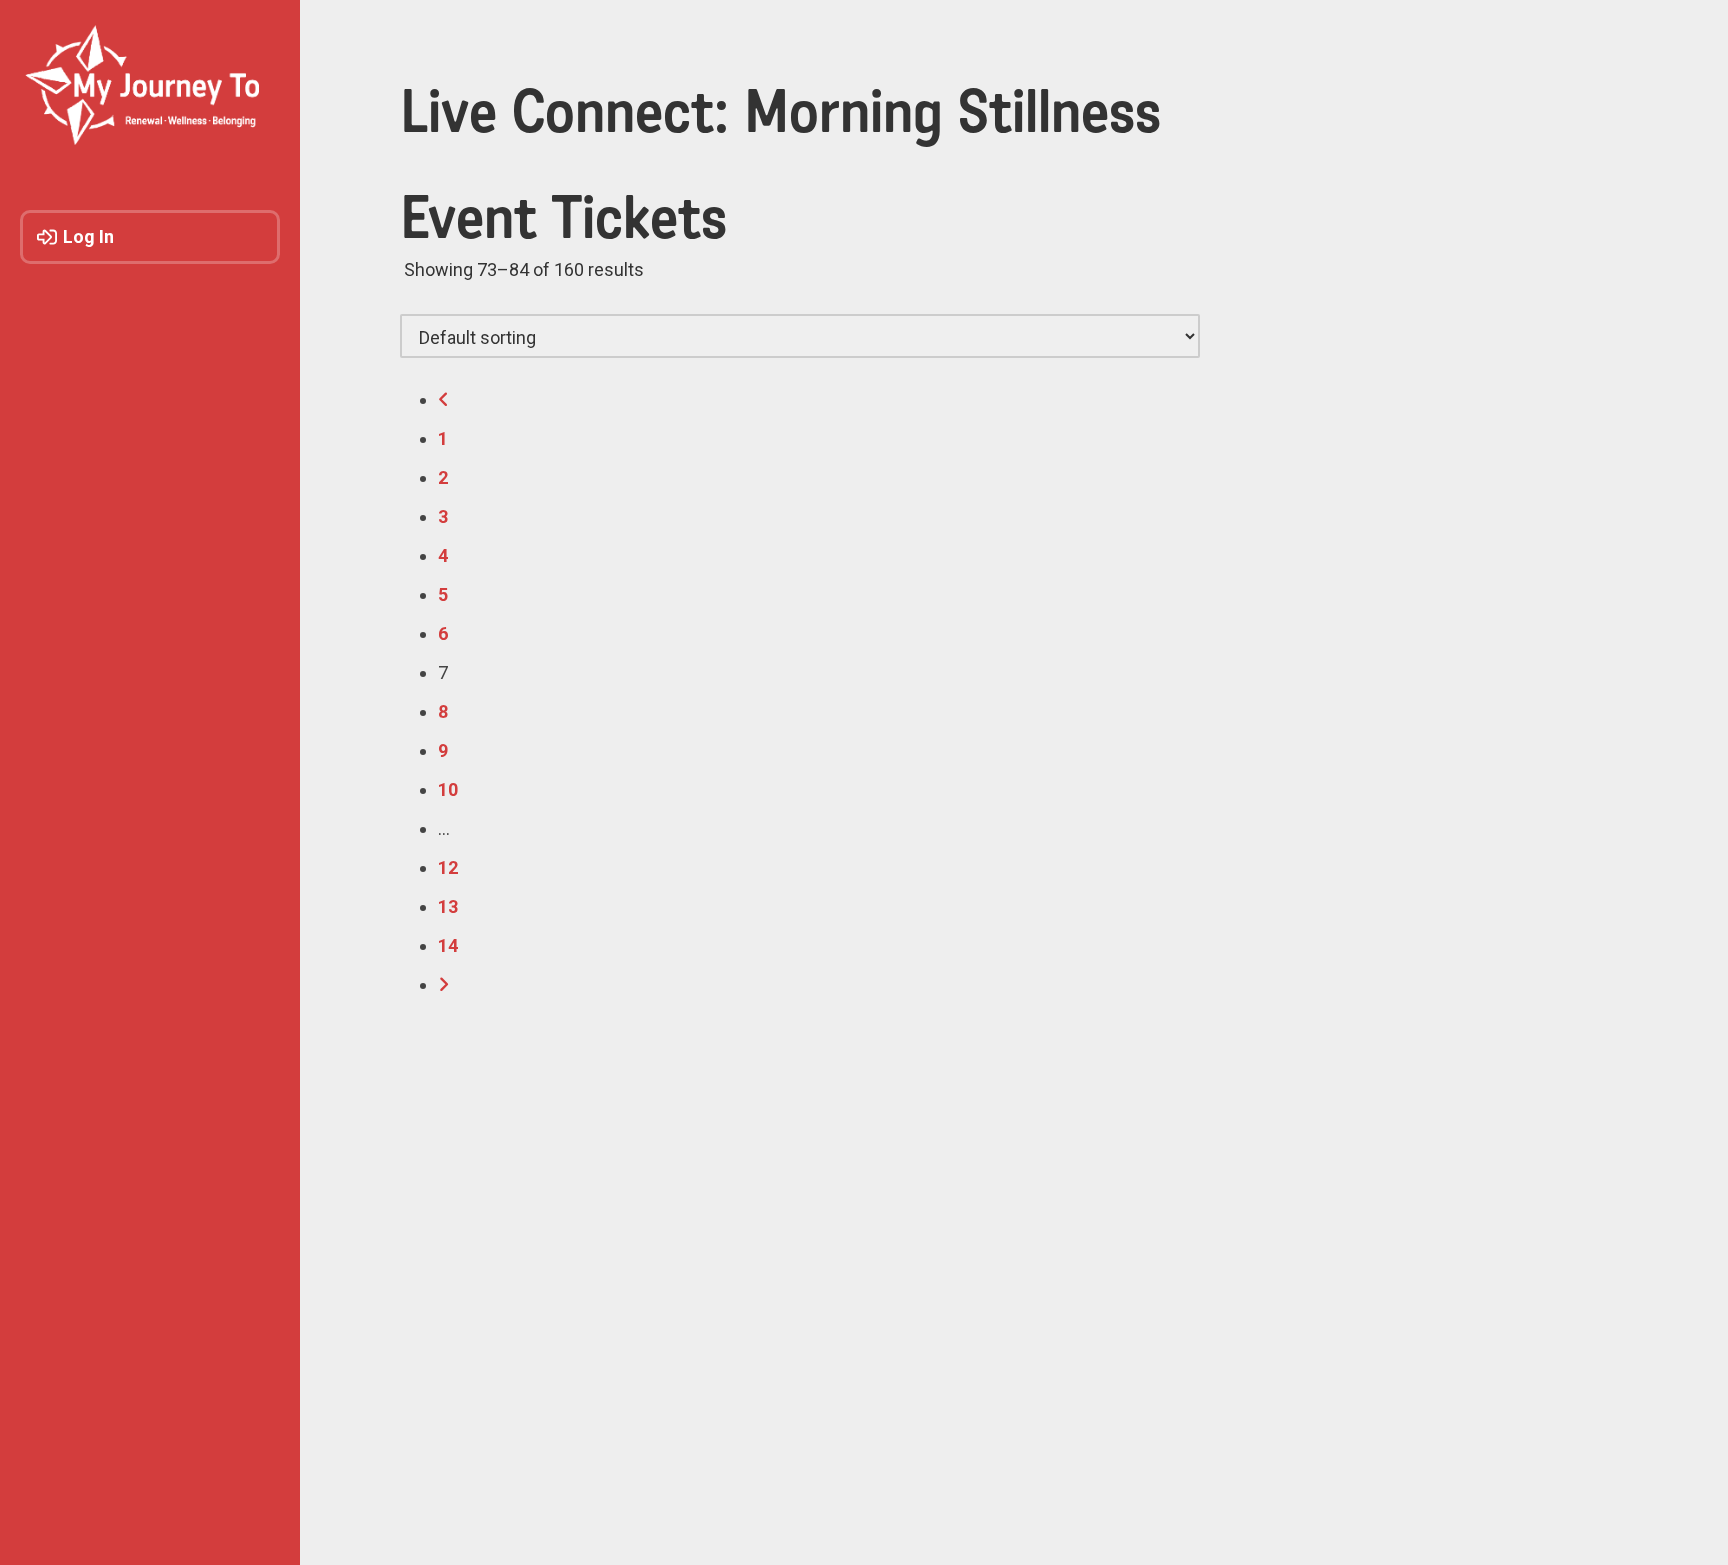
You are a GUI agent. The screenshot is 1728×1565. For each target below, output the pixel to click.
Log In (88, 236)
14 (448, 945)
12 (448, 867)
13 (448, 906)
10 (448, 789)
